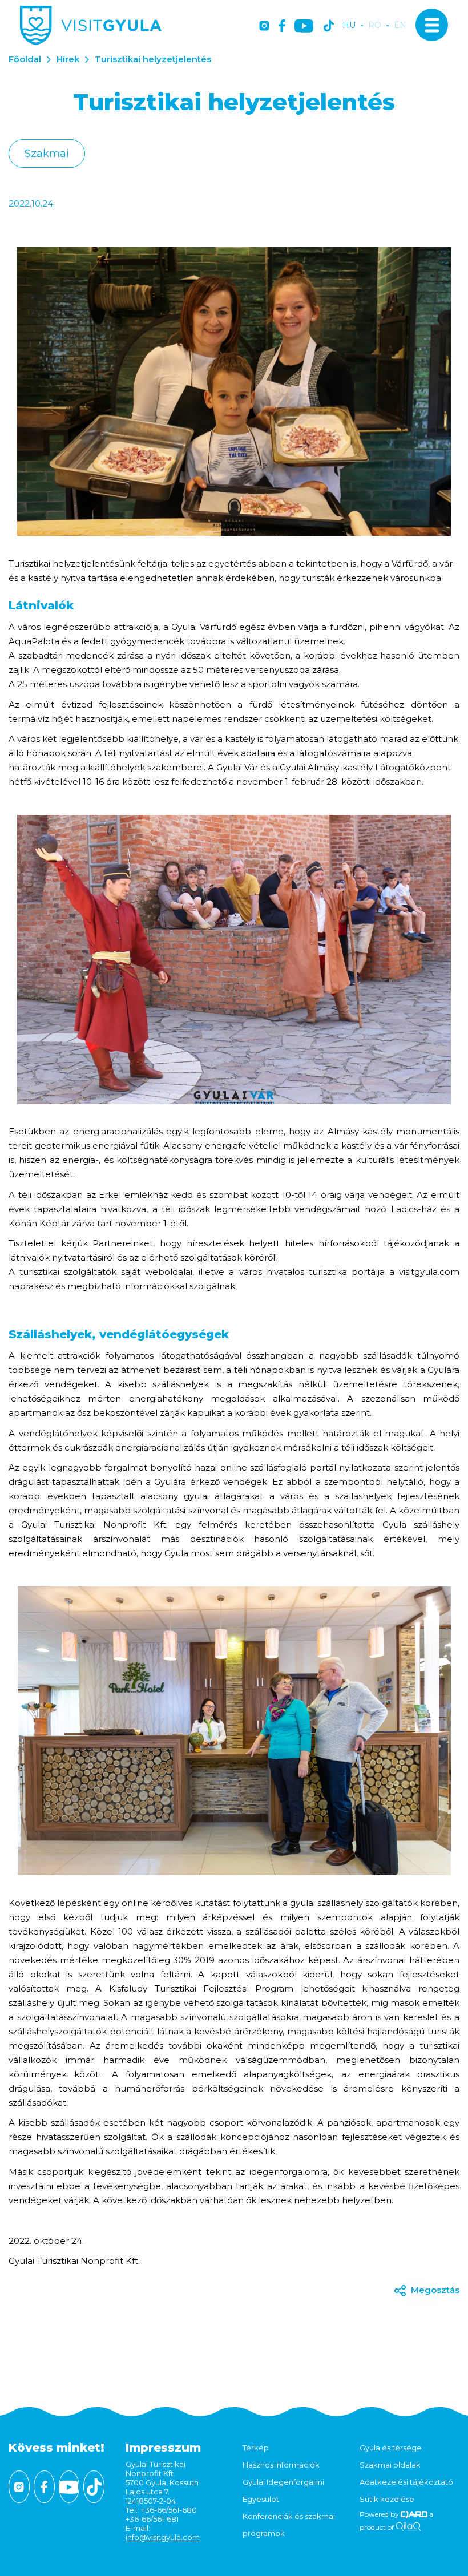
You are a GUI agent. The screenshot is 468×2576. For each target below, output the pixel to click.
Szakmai (47, 154)
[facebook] (282, 27)
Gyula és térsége (391, 2448)
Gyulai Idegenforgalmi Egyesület (283, 2490)
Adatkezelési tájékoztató (406, 2482)
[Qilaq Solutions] (408, 2527)
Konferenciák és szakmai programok (289, 2525)
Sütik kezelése (387, 2499)
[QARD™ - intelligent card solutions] (414, 2514)
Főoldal (25, 59)
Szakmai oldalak (390, 2465)
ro (375, 25)
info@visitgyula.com (163, 2537)
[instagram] (264, 27)
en (400, 25)
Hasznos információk (281, 2465)
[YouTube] (304, 27)
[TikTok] (329, 27)
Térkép (256, 2448)
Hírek (68, 59)
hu (349, 25)
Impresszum (163, 2448)
